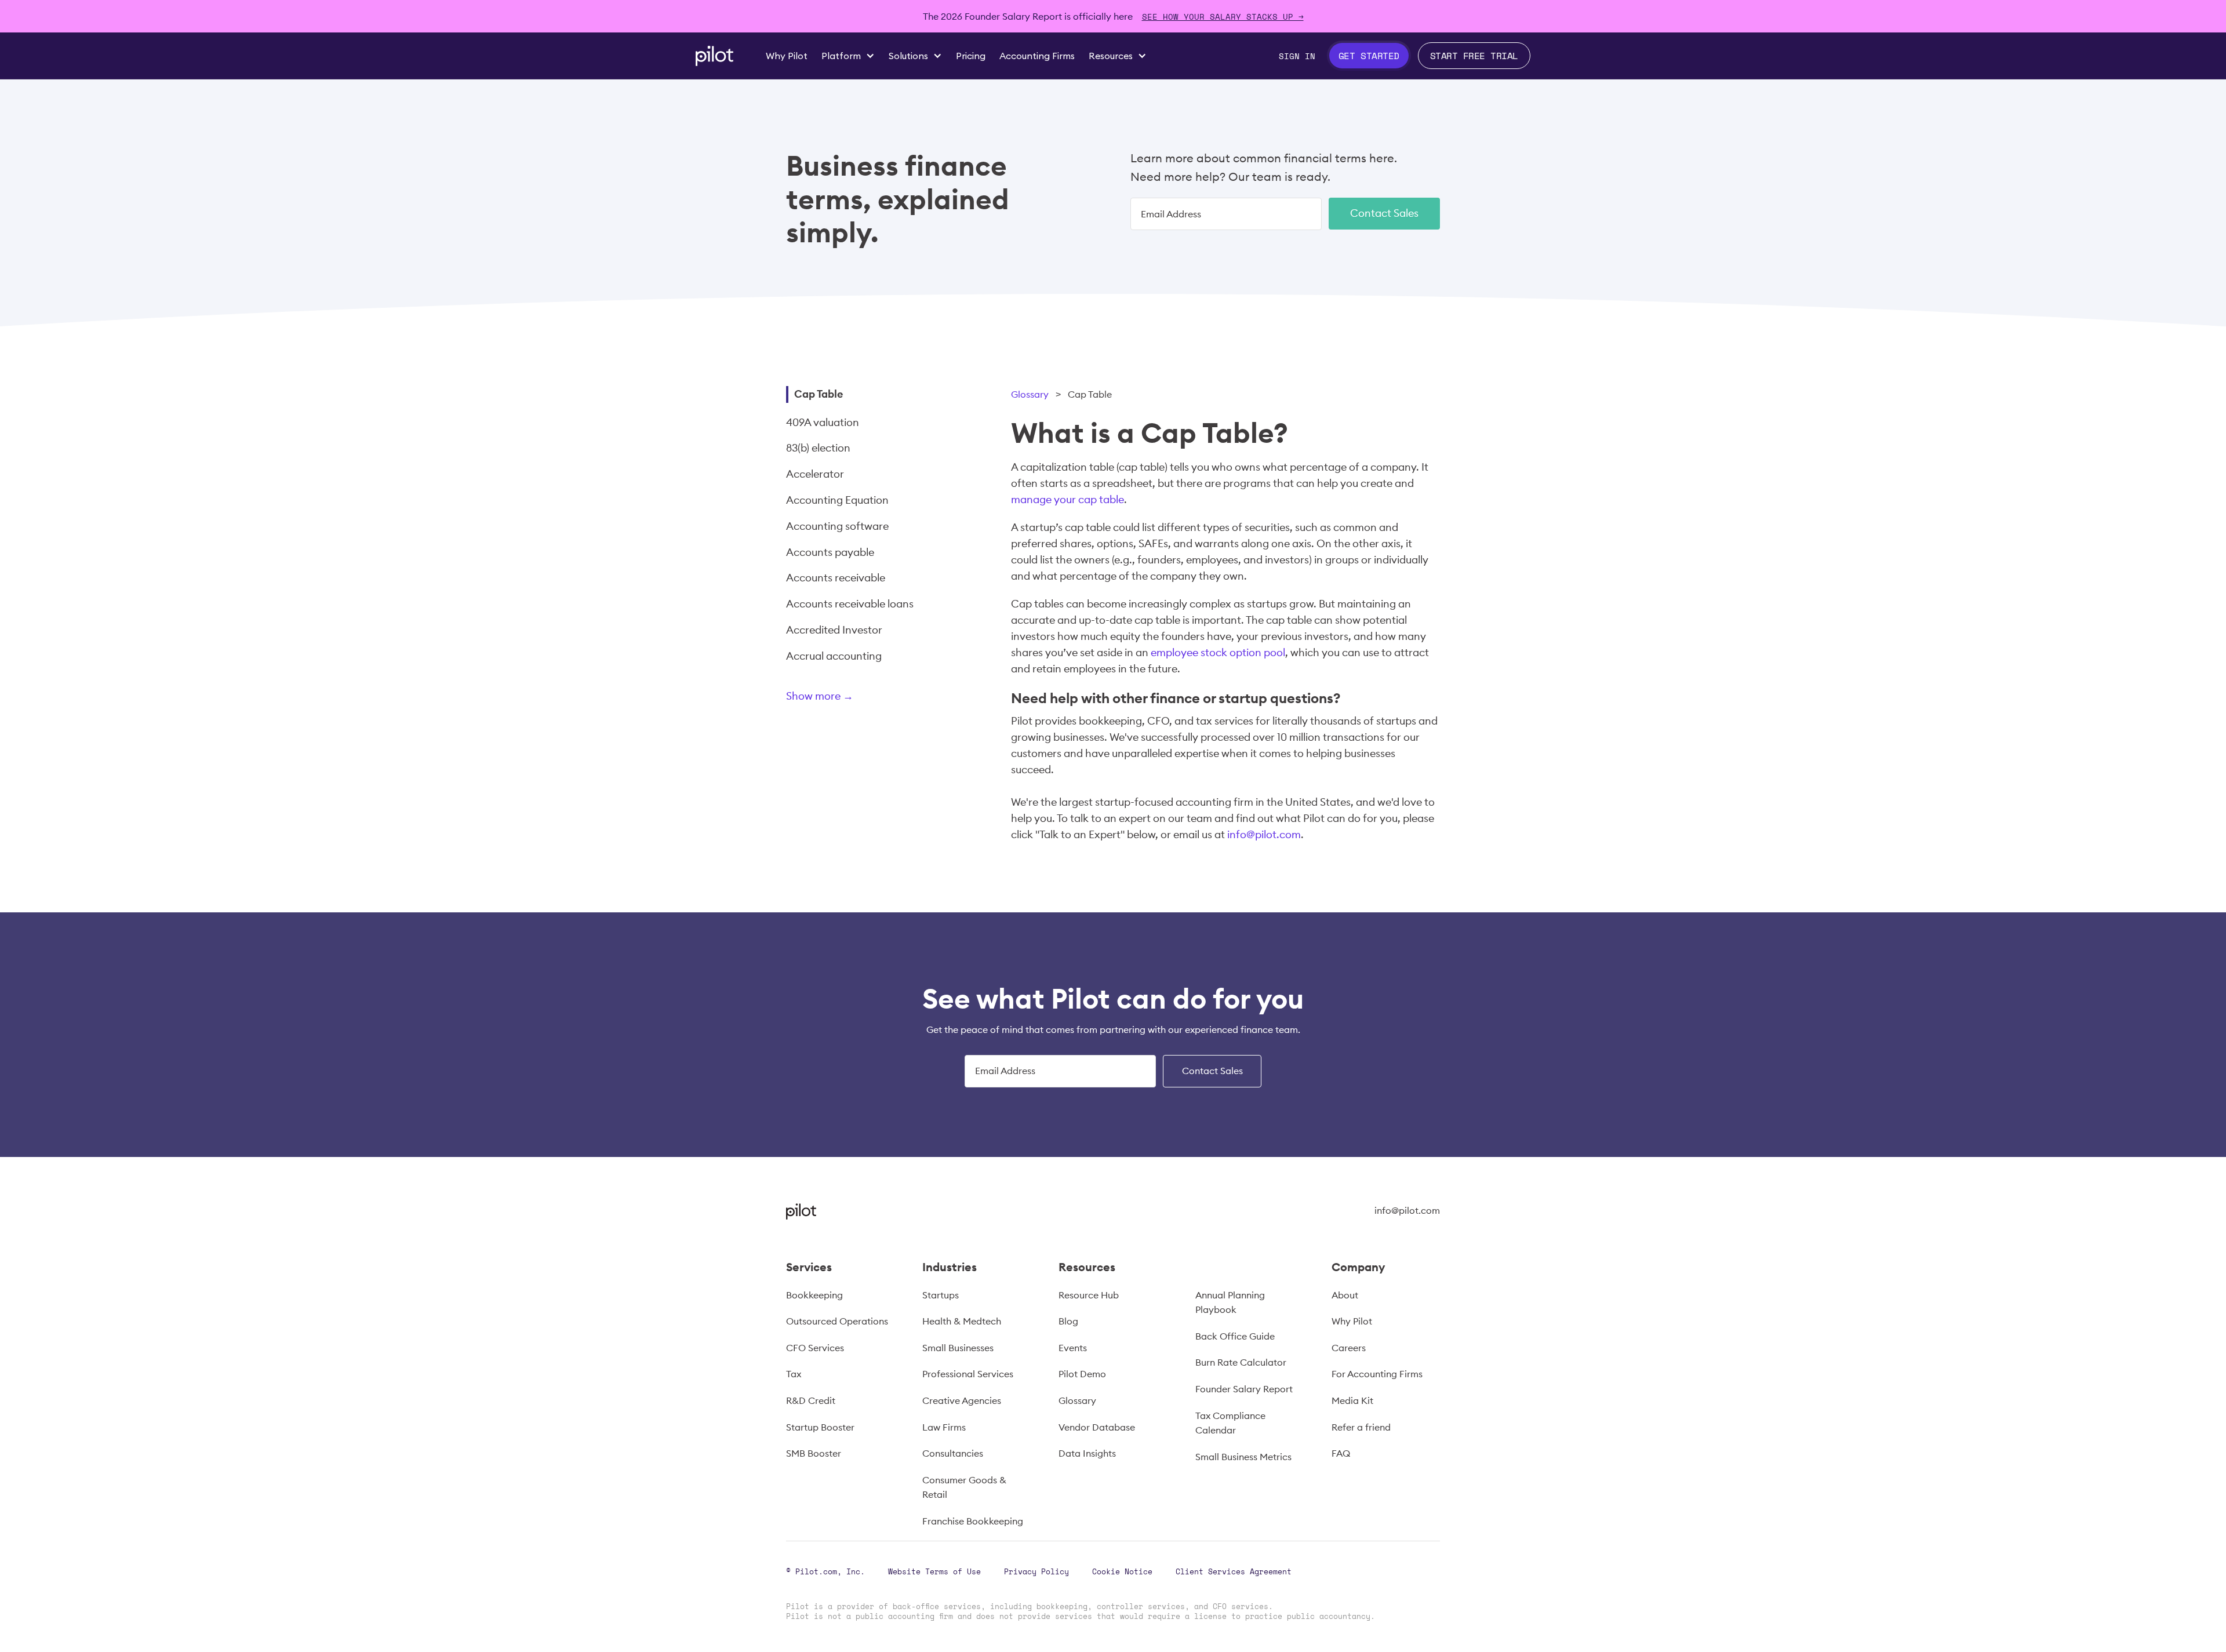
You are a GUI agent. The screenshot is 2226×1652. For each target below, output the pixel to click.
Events (1073, 1348)
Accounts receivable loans (850, 604)
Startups (941, 1295)
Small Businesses (958, 1348)
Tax (794, 1374)
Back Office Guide (1235, 1336)
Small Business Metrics (1243, 1457)
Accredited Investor (834, 630)
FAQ (1341, 1453)
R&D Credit (811, 1400)
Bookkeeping (814, 1295)
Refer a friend (1361, 1427)
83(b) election (818, 448)
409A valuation (823, 422)
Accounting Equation (837, 500)
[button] (848, 56)
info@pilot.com (1264, 834)
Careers (1349, 1348)
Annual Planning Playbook (1230, 1302)
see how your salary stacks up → (1223, 17)
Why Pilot (1352, 1321)
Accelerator (815, 474)
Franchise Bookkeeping (973, 1521)
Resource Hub (1089, 1295)
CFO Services (815, 1348)
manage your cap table (1067, 499)
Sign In (1297, 56)
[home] (714, 56)
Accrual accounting (834, 656)
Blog (1068, 1321)
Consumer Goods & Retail (964, 1487)
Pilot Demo (1082, 1374)
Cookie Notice (1122, 1571)
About (1345, 1295)
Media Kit (1352, 1400)
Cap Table (819, 394)
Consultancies (953, 1453)
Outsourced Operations (837, 1321)
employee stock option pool (1218, 652)
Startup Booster (820, 1427)
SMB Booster (814, 1453)
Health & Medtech (962, 1321)
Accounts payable (830, 552)
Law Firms (944, 1427)
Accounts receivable (836, 578)
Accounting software (837, 526)
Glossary (1030, 394)
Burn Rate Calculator (1241, 1362)
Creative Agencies (962, 1400)
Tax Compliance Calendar (1230, 1423)
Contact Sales (1384, 213)
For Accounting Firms (1377, 1374)
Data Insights (1087, 1453)
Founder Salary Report (1244, 1389)
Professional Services (968, 1374)
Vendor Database (1097, 1427)
